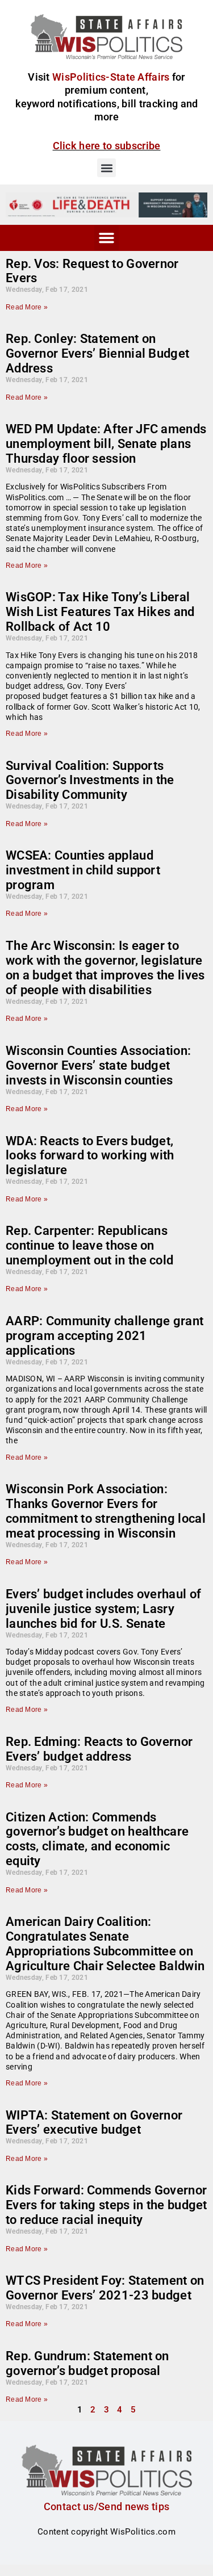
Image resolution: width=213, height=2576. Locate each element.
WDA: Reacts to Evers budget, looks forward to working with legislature (90, 1156)
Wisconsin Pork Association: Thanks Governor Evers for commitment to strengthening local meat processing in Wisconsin (106, 1511)
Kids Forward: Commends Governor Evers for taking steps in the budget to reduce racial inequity (106, 2205)
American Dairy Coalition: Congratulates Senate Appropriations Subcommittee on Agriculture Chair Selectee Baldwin (105, 1944)
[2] (106, 204)
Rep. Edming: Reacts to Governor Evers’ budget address (99, 1749)
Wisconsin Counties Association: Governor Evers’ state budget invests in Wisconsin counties (98, 1065)
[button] (106, 168)
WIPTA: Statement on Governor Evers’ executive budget (94, 2123)
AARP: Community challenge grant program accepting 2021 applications (105, 1336)
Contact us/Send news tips (107, 2506)
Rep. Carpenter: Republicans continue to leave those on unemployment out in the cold (89, 1245)
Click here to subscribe (107, 146)
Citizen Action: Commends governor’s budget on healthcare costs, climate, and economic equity (97, 1839)
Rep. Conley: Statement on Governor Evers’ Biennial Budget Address (97, 353)
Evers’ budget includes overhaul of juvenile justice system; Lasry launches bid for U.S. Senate (103, 1609)
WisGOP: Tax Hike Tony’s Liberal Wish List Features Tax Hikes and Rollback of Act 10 (100, 612)
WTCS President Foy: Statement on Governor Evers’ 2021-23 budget (105, 2288)
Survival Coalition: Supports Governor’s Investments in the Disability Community (90, 780)
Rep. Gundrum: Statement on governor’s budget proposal (87, 2363)
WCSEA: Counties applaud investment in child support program (83, 870)
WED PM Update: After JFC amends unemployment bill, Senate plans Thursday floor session (106, 444)
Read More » (27, 307)
